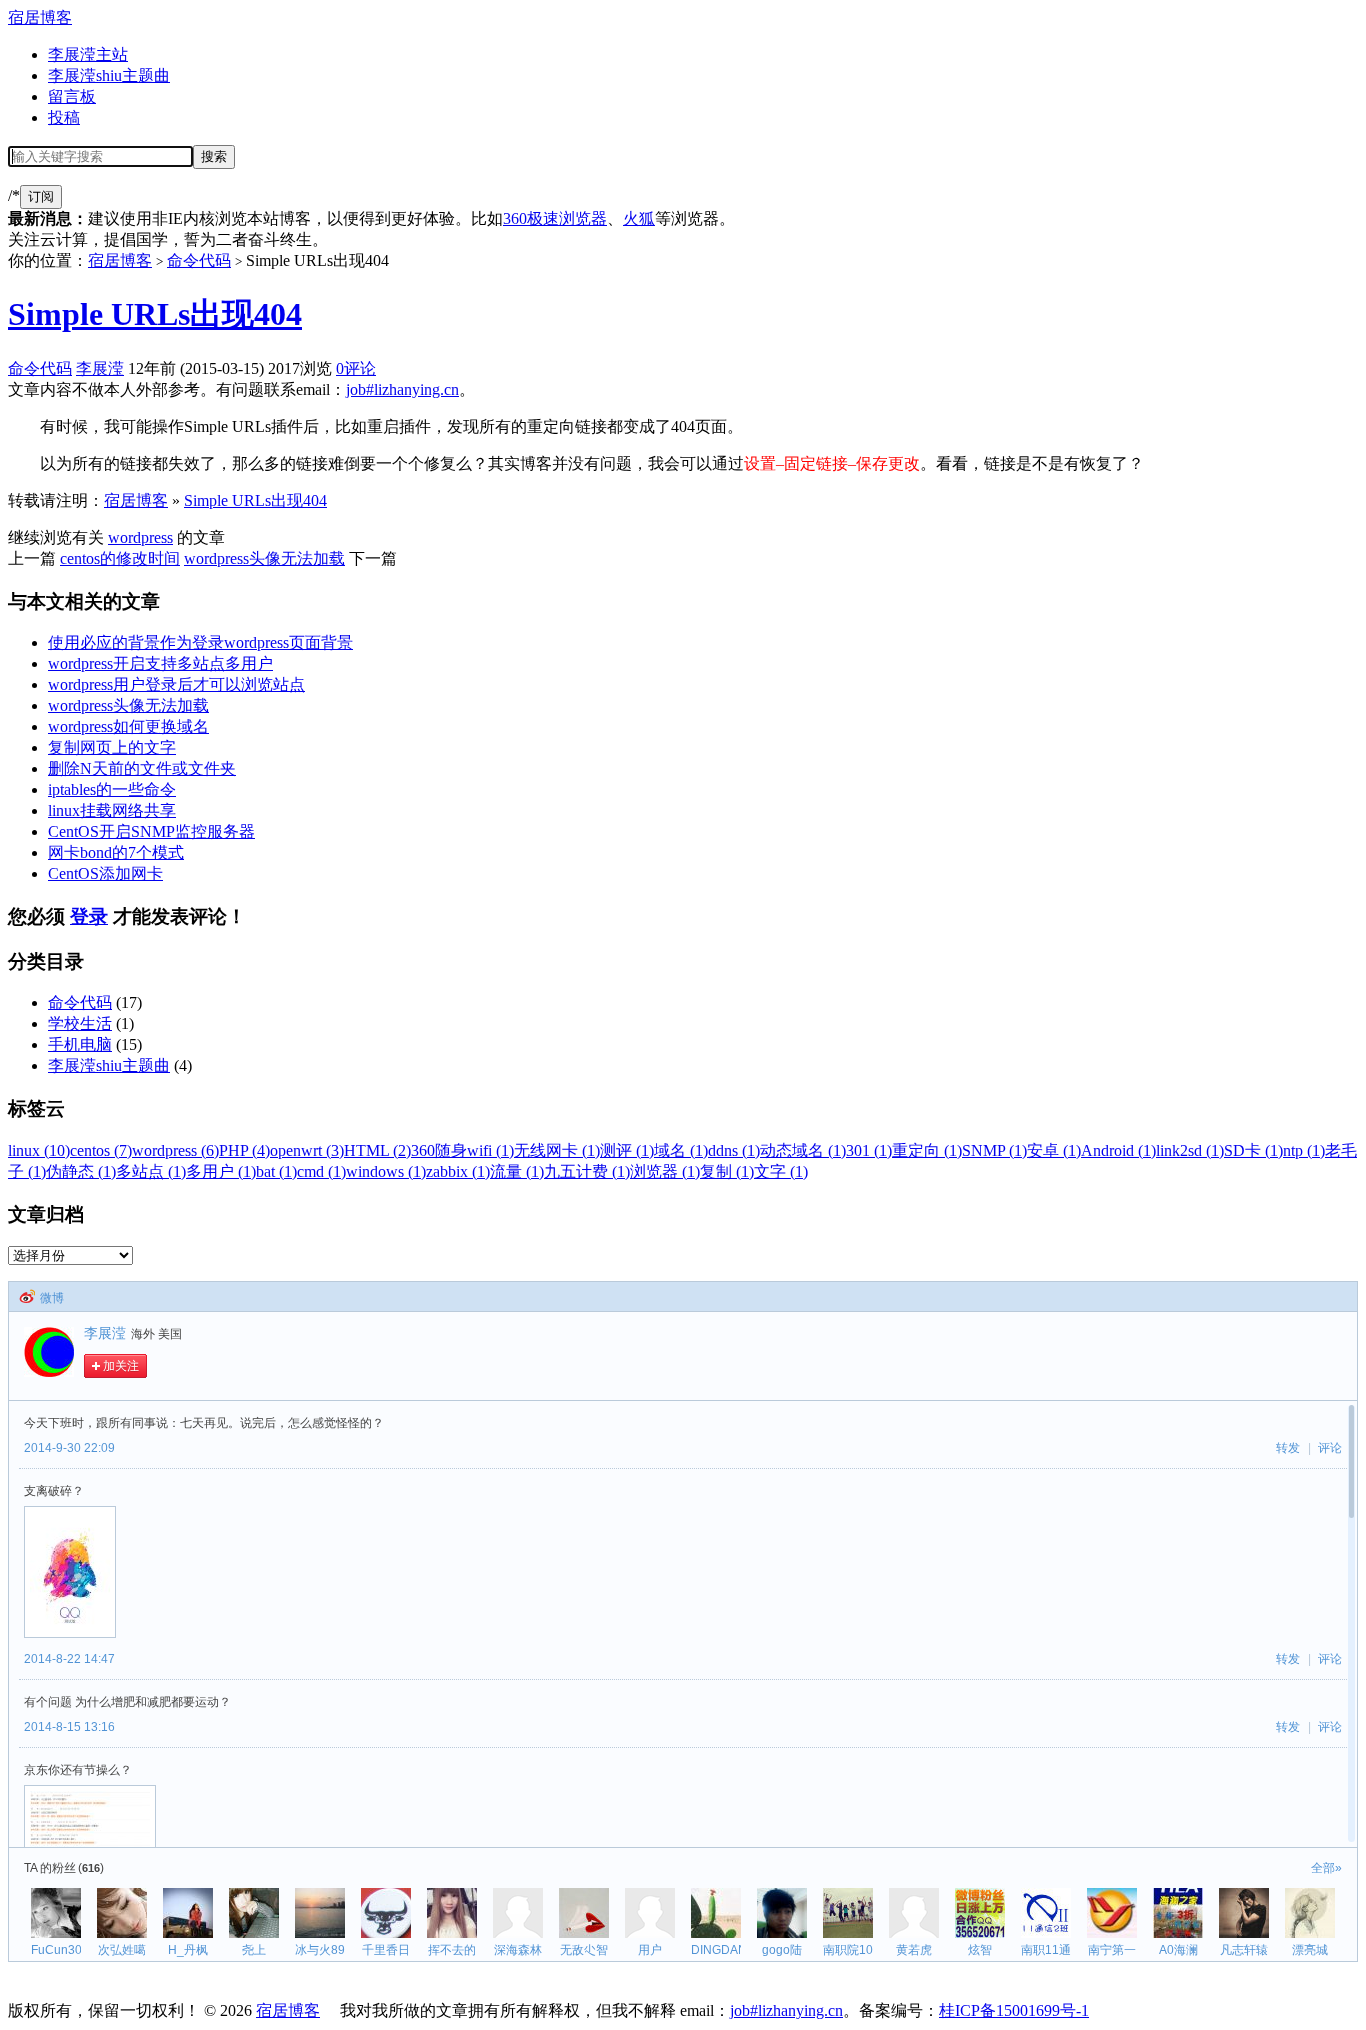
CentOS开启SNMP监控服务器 (151, 831)
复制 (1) (727, 1171)
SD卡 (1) (1253, 1150)
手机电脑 (80, 1044)
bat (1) (276, 1171)
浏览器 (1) (665, 1171)
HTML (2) (377, 1150)
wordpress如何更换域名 (128, 726)
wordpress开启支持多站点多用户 (160, 663)
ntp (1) (1304, 1150)
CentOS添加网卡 (105, 873)
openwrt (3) (307, 1150)
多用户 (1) (221, 1171)
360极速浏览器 (555, 218)
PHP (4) (244, 1150)
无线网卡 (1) (557, 1150)
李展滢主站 (88, 54)
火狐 (639, 218)
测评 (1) (627, 1150)
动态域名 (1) (803, 1150)
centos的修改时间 (120, 558)
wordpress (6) (175, 1150)
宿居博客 (40, 17)
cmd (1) (321, 1171)
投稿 (64, 117)
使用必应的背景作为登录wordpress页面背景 (200, 642)
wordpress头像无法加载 (264, 558)
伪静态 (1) (81, 1171)
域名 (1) (681, 1150)
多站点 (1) (151, 1171)
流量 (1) (517, 1171)
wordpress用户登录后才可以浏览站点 (176, 684)
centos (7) (101, 1150)
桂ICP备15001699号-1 (1014, 2010)
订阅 (41, 196)
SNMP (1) (994, 1150)
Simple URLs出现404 (155, 314)
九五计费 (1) (587, 1171)
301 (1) (869, 1150)
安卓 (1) (1054, 1150)
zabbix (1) (458, 1171)
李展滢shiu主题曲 (109, 75)
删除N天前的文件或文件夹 (142, 768)
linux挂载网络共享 (112, 810)
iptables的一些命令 (112, 789)
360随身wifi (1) (462, 1150)
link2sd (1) (1190, 1150)
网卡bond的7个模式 (116, 852)
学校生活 (80, 1023)
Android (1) (1118, 1150)
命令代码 (199, 260)
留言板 (72, 96)
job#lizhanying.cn (402, 389)
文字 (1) (781, 1171)
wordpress (140, 537)
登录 (89, 916)
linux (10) (39, 1150)
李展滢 (100, 368)
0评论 (356, 368)
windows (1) (386, 1171)
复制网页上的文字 (112, 747)
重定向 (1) (927, 1150)
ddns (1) (734, 1150)
